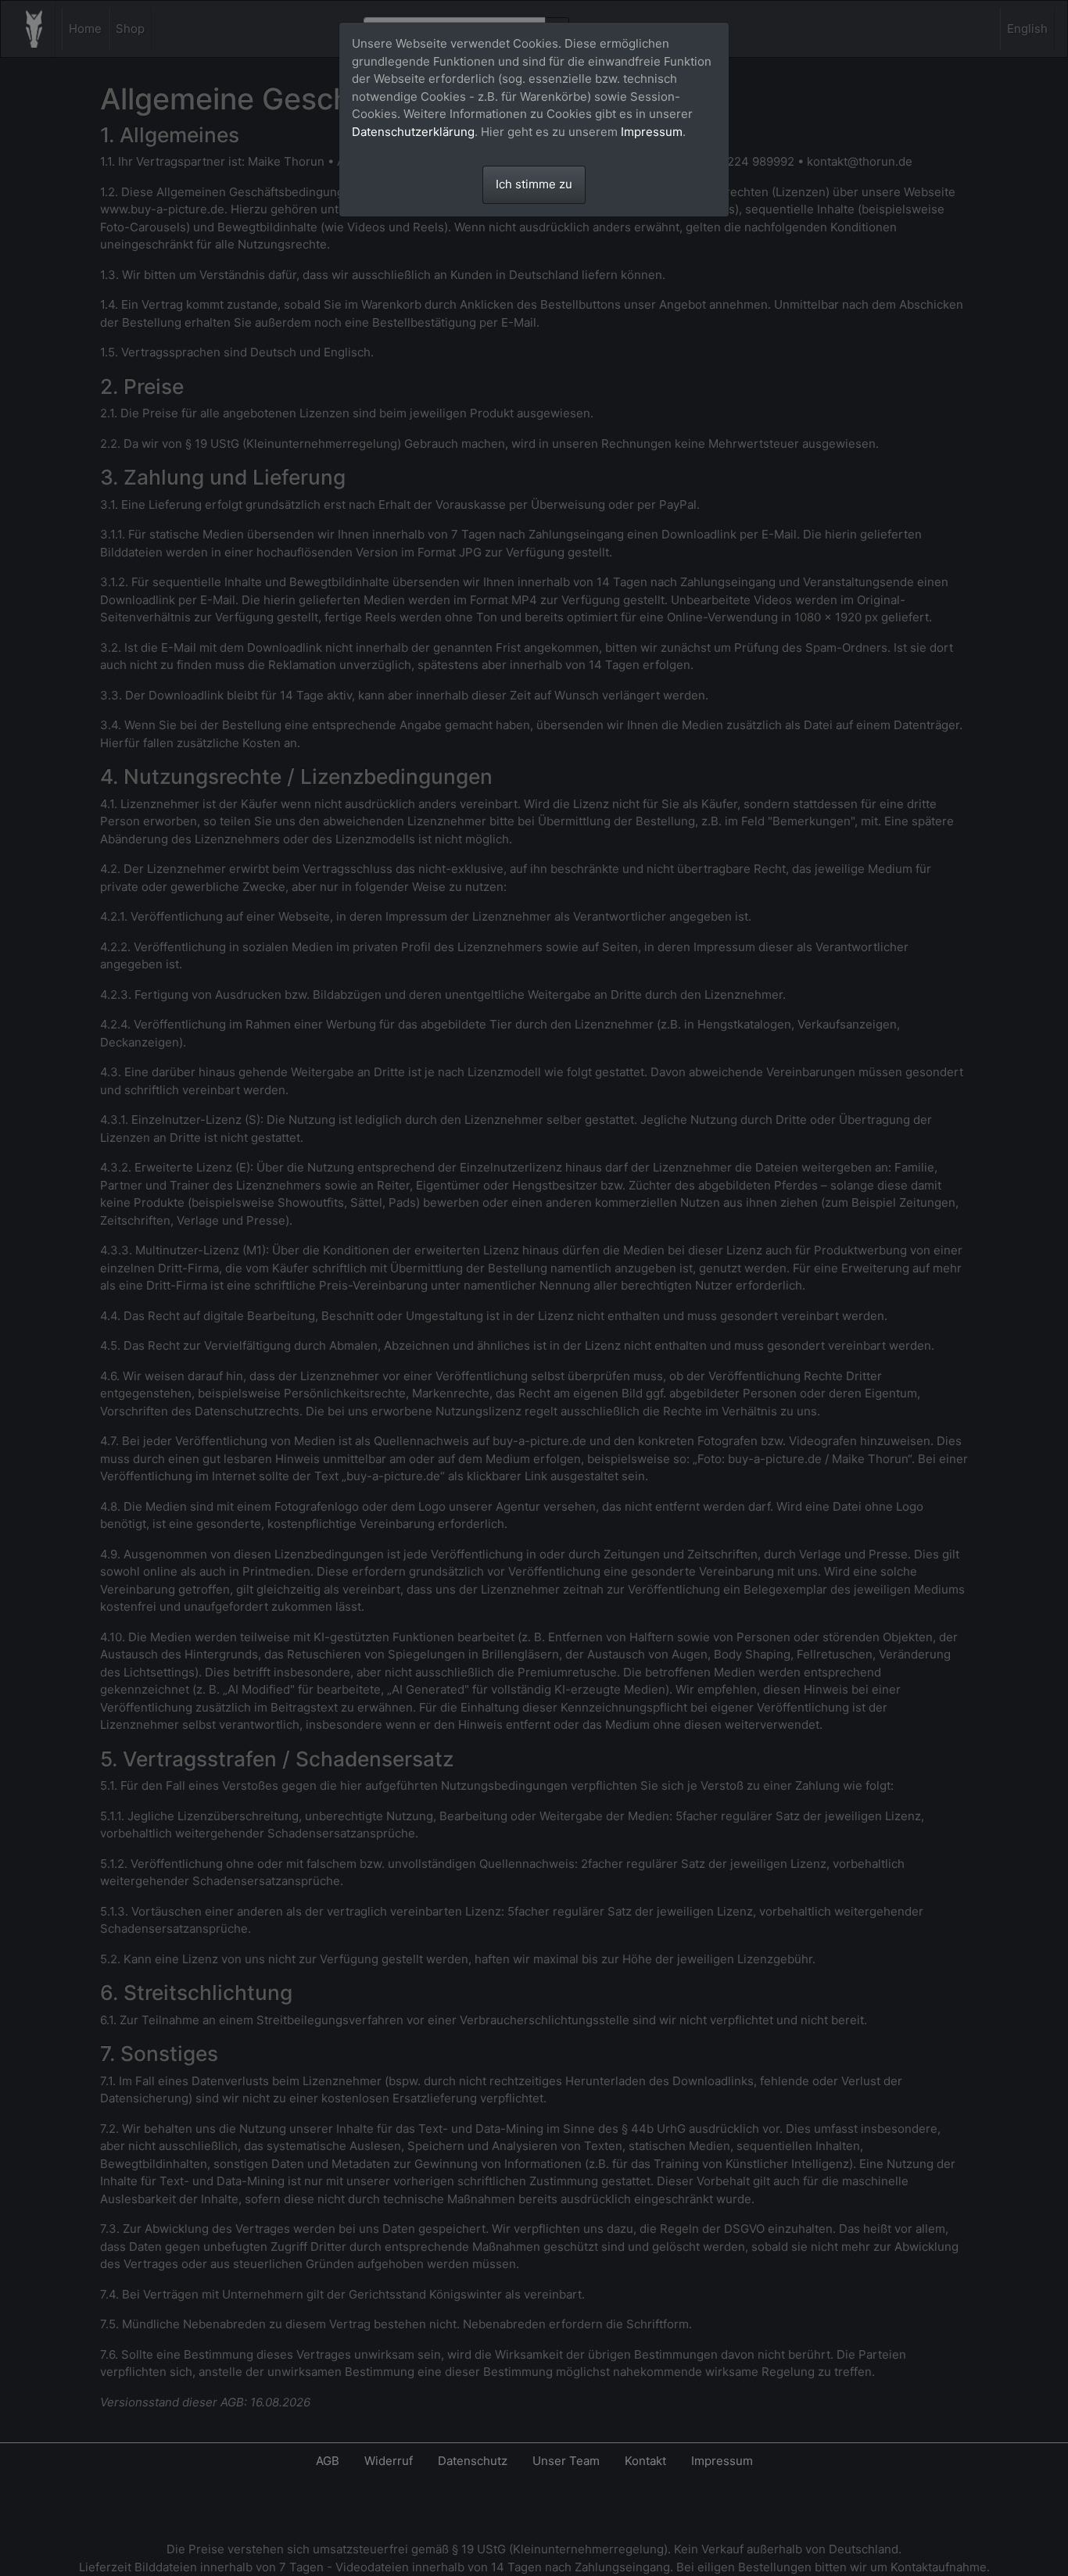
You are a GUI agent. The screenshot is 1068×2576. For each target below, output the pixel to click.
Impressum (652, 132)
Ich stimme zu (534, 184)
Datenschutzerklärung (413, 132)
